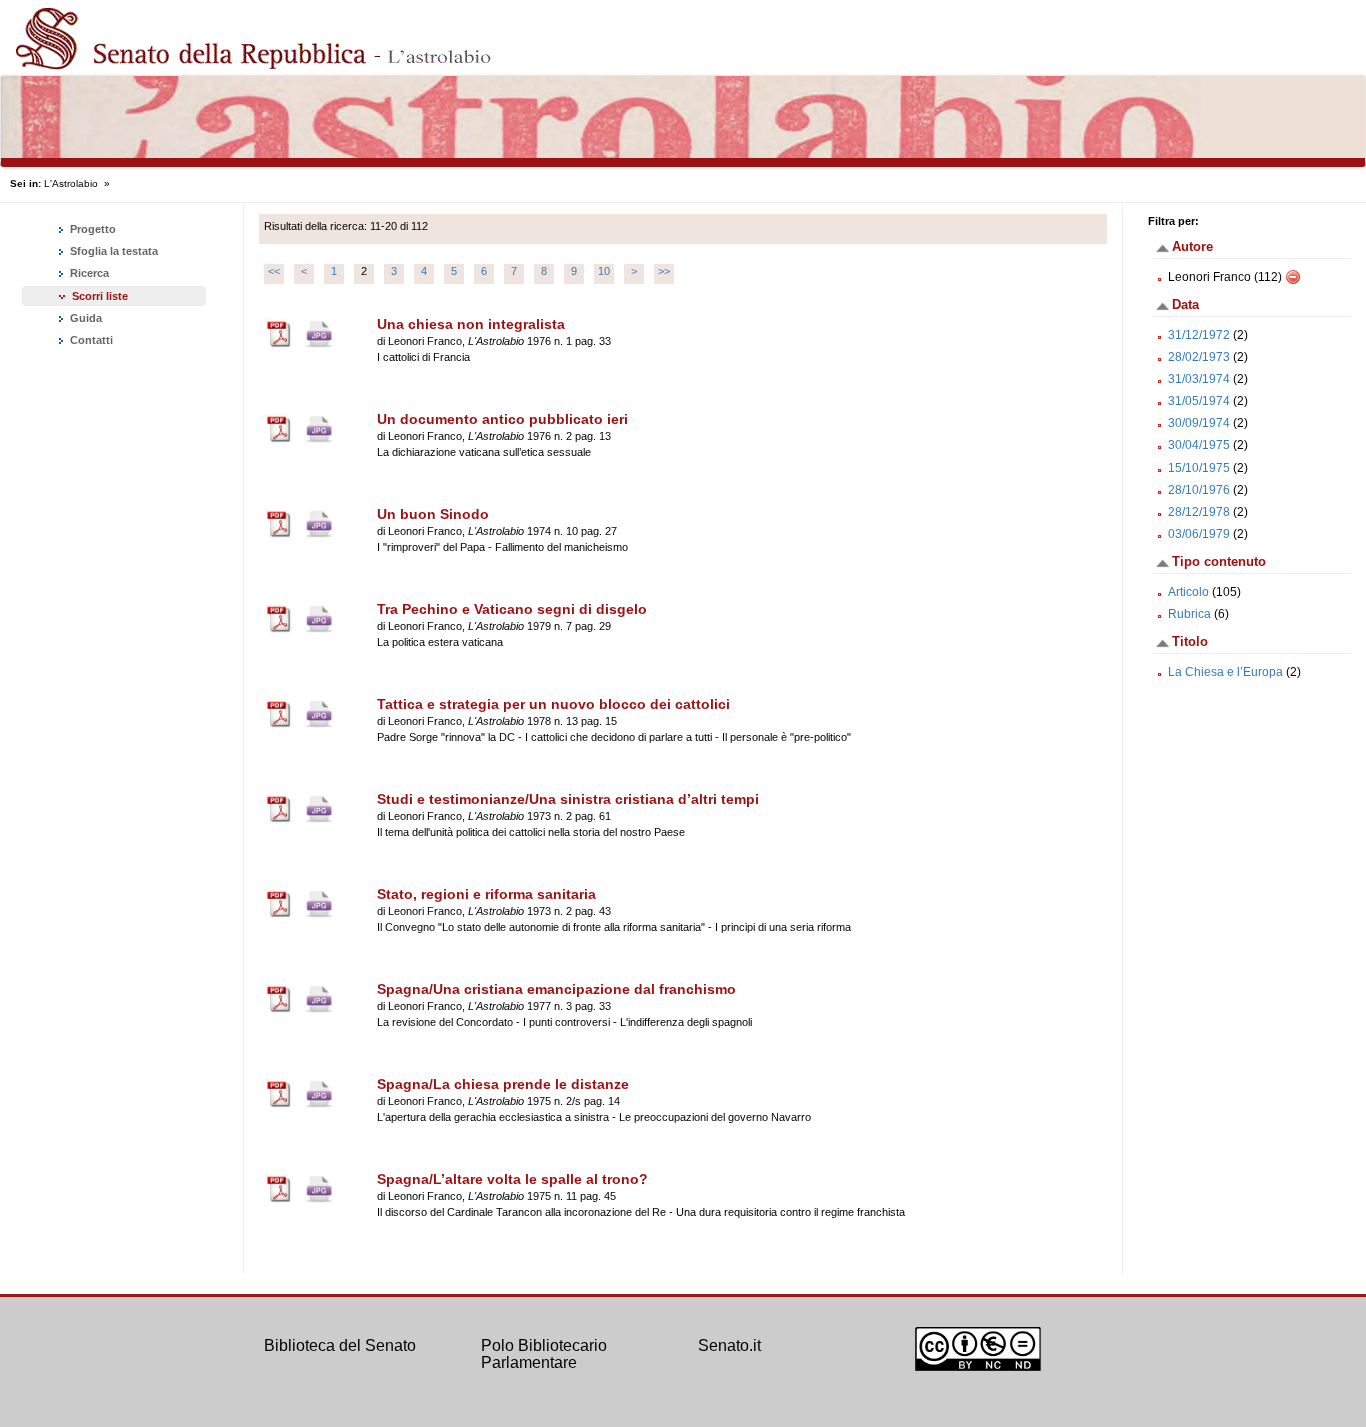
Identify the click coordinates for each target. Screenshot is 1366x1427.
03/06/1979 (1199, 534)
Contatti (90, 340)
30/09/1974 (1199, 423)
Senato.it (729, 1345)
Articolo (1188, 592)
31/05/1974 (1199, 401)
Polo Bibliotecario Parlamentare (544, 1354)
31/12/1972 (1199, 335)
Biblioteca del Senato (340, 1345)
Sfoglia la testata (112, 251)
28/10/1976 (1199, 490)
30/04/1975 (1199, 445)
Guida (84, 318)
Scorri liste (100, 296)
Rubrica (1189, 614)
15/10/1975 (1199, 468)
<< (274, 271)
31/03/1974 (1199, 379)
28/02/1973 (1199, 357)
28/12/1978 (1199, 512)
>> (664, 271)
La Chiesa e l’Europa (1225, 672)
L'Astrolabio (71, 183)
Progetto (91, 229)
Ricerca (88, 273)
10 (604, 271)
